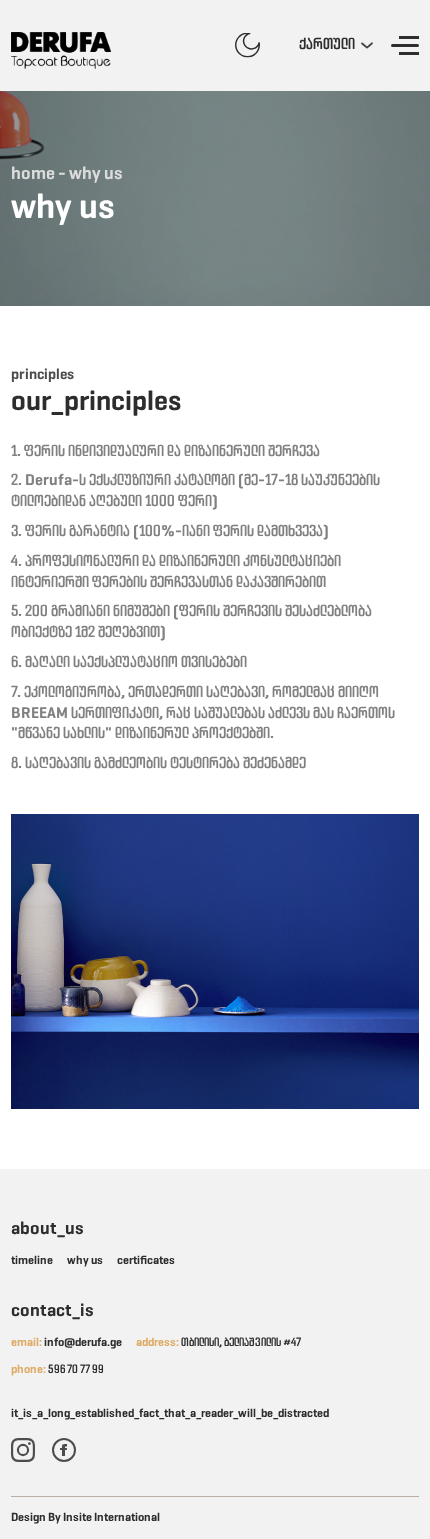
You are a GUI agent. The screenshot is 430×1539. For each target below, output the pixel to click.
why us (85, 1261)
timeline (32, 1261)
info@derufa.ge (66, 1343)
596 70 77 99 (57, 1370)
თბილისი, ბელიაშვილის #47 (218, 1343)
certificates (146, 1261)
